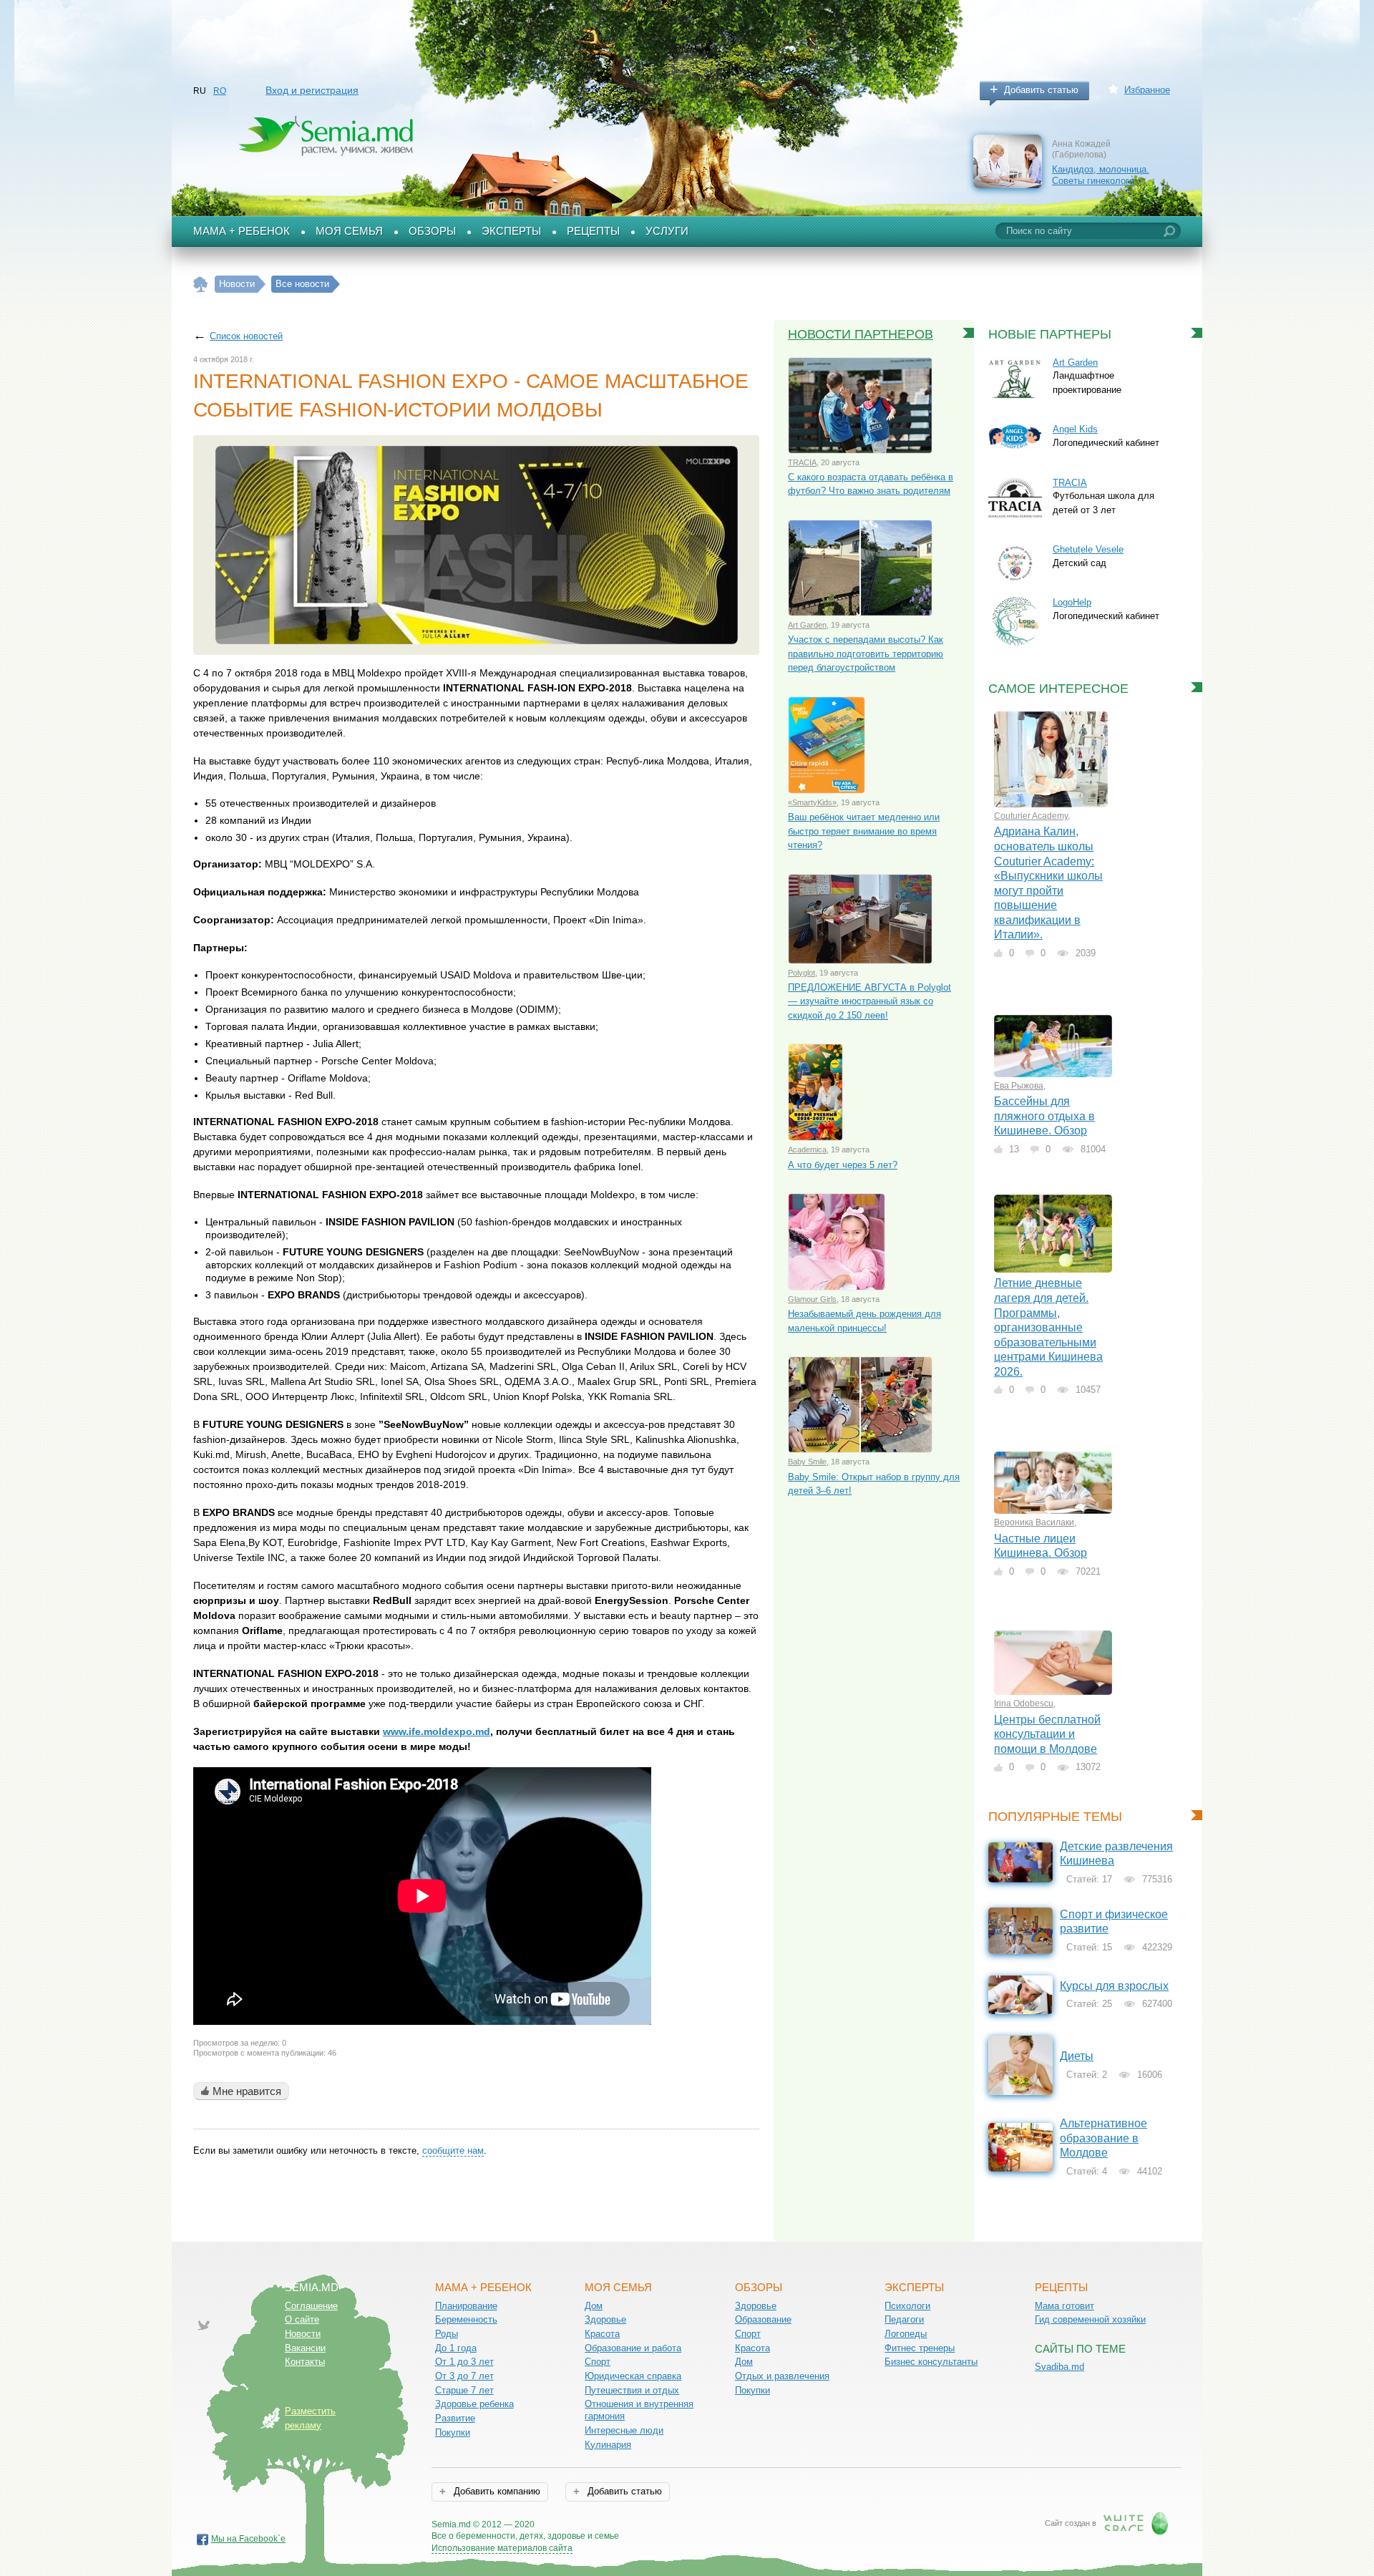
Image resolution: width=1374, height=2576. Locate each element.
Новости (303, 2334)
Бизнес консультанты (931, 2362)
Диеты (1077, 2056)
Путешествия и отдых (632, 2390)
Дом (594, 2306)
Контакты (305, 2362)
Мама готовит (1064, 2306)
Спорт (598, 2362)
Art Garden (807, 625)
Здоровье (605, 2319)
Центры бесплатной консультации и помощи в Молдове (1047, 1734)
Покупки (453, 2432)
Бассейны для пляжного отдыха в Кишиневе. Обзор (1044, 1116)
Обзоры (432, 231)
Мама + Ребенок (242, 231)
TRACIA (802, 462)
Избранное (1147, 90)
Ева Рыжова (1019, 1086)
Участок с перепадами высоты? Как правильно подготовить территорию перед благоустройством (866, 653)
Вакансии (305, 2348)
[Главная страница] (201, 285)
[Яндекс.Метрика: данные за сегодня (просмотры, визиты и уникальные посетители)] (660, 2526)
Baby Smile (807, 1462)
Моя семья (349, 231)
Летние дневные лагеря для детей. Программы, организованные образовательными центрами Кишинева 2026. (1048, 1327)
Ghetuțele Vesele (1088, 549)
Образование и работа (633, 2348)
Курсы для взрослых (1114, 1986)
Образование (763, 2319)
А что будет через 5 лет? (843, 1165)
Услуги (667, 231)
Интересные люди (624, 2430)
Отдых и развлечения (782, 2376)
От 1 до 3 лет (464, 2362)
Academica (807, 1150)
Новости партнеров (861, 334)
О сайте (302, 2319)
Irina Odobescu (1024, 1703)
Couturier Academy (1031, 816)
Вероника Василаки (1034, 1522)
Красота (602, 2334)
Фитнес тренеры (920, 2348)
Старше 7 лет (464, 2390)
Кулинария (608, 2445)
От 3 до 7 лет (464, 2376)
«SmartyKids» (812, 802)
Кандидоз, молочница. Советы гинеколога (1101, 175)
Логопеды (906, 2334)
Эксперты (511, 231)
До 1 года (456, 2348)
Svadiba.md (1059, 2367)
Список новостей (246, 336)
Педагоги (904, 2319)
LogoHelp (1072, 602)
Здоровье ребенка (474, 2404)
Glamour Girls (812, 1299)
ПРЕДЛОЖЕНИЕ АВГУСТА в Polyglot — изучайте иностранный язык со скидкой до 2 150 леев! (869, 1001)
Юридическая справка (633, 2376)
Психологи (907, 2306)
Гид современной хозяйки (1090, 2319)
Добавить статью (1041, 90)
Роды (447, 2334)
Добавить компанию (496, 2491)
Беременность (466, 2319)
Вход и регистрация (312, 90)
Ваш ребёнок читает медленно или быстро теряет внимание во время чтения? (864, 831)
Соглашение (311, 2306)
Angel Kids (1075, 429)
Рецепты (593, 231)
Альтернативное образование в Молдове (1103, 2138)
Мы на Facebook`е (248, 2539)
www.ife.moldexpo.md (437, 1731)
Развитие (455, 2418)
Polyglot (801, 973)
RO (220, 91)
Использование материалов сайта (502, 2548)
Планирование (466, 2306)
